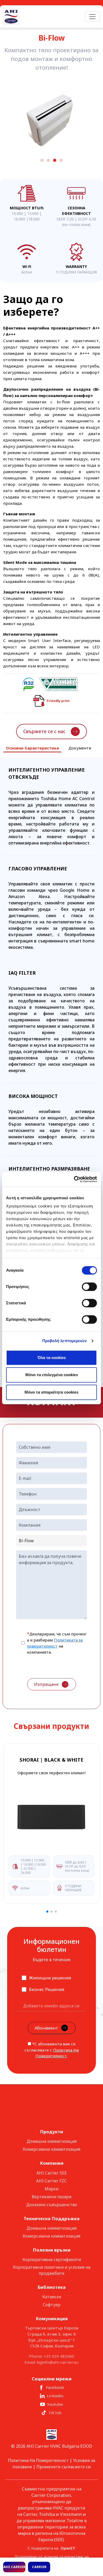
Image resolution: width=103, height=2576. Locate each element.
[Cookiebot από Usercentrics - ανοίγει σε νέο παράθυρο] (74, 1179)
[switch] (89, 1287)
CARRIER (39, 2567)
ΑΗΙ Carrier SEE (52, 2173)
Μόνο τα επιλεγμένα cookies (52, 1375)
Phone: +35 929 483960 (52, 2356)
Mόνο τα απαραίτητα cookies (51, 1392)
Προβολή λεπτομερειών (65, 1341)
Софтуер (52, 2305)
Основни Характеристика (32, 748)
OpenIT (68, 2548)
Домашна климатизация (52, 2141)
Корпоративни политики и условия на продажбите (52, 2270)
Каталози (52, 2297)
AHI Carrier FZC (51, 2181)
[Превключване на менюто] (92, 17)
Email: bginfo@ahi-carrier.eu (51, 2362)
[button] (42, 186)
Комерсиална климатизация (51, 2149)
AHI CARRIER (14, 2567)
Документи (80, 748)
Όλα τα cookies (52, 1358)
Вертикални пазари (51, 2197)
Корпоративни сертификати (52, 2259)
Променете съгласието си (64, 2467)
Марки (51, 2189)
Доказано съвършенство (52, 2205)
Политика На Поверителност (38, 2460)
